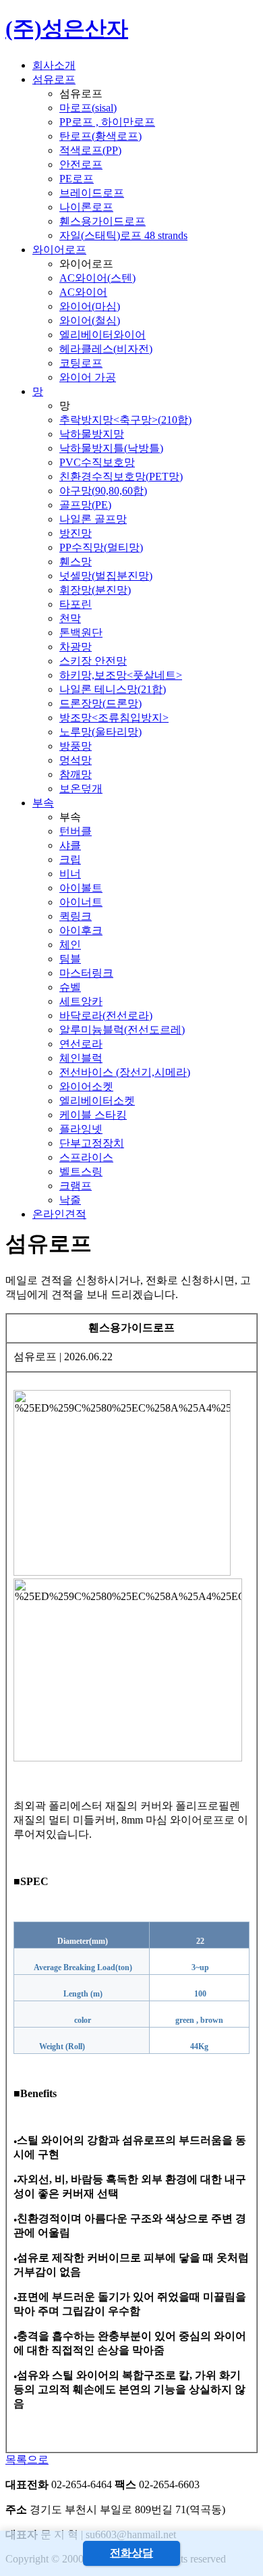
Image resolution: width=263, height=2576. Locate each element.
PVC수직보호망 (97, 462)
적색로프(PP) (90, 150)
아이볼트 (81, 888)
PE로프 (77, 179)
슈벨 (70, 987)
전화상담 (131, 2553)
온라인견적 (59, 1214)
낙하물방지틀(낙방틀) (111, 448)
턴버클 (76, 831)
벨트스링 (81, 1171)
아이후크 (81, 930)
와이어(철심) (90, 320)
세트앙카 (81, 1001)
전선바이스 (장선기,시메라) (125, 1072)
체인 (70, 945)
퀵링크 (76, 916)
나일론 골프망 (93, 519)
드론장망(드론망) (100, 703)
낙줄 (70, 1200)
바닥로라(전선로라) (106, 1015)
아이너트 (81, 902)
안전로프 (81, 164)
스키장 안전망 (93, 661)
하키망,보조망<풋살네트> (121, 675)
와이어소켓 (86, 1086)
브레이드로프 (92, 193)
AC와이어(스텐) (97, 278)
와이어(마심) (90, 306)
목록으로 (27, 2459)
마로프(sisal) (88, 108)
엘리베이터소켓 (97, 1101)
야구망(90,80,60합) (103, 491)
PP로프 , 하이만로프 (107, 122)
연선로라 (81, 1044)
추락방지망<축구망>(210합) (125, 420)
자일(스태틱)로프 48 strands (123, 235)
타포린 (76, 604)
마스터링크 (86, 973)
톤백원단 (81, 633)
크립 (70, 859)
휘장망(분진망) (95, 590)
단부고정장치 (92, 1143)
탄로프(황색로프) (100, 136)
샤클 (70, 845)
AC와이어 (83, 292)
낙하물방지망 (92, 434)
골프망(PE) (85, 505)
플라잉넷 (81, 1129)
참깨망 (76, 774)
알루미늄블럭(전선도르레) (122, 1030)
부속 (43, 803)
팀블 (70, 959)
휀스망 (76, 562)
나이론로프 (86, 207)
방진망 (76, 533)
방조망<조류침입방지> (114, 718)
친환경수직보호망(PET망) (121, 476)
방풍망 (76, 746)
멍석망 (76, 760)
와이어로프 (59, 250)
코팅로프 (81, 363)
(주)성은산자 (67, 28)
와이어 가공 (88, 377)
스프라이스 (86, 1157)
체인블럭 (81, 1058)
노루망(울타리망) (100, 732)
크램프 (76, 1186)
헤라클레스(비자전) (106, 349)
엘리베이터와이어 (103, 335)
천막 (70, 618)
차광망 (76, 647)
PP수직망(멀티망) (101, 547)
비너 (70, 874)
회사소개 (54, 65)
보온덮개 (81, 789)
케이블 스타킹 (93, 1115)
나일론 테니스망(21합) (113, 689)
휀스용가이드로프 (103, 221)
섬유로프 (54, 79)
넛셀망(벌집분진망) (106, 576)
